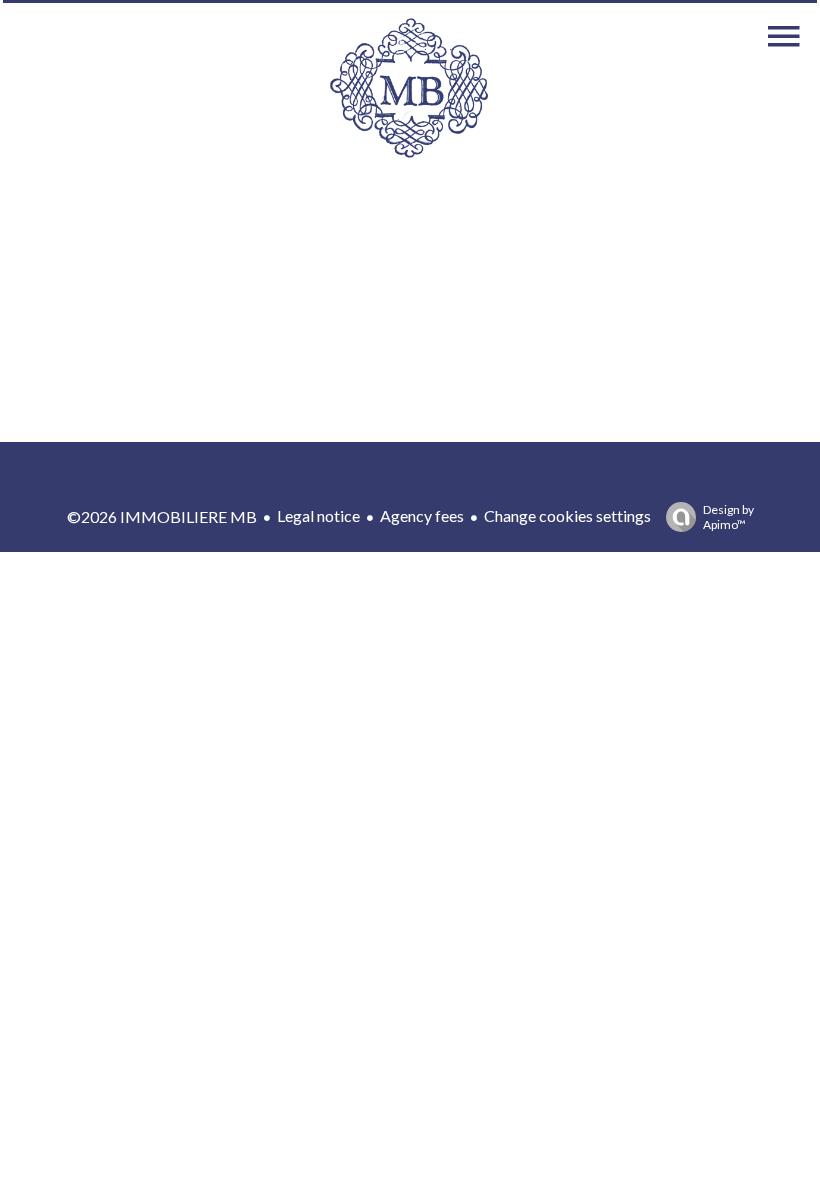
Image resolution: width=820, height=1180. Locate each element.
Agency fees (422, 515)
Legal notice (318, 515)
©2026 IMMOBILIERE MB (162, 516)
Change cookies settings (567, 515)
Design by (728, 517)
